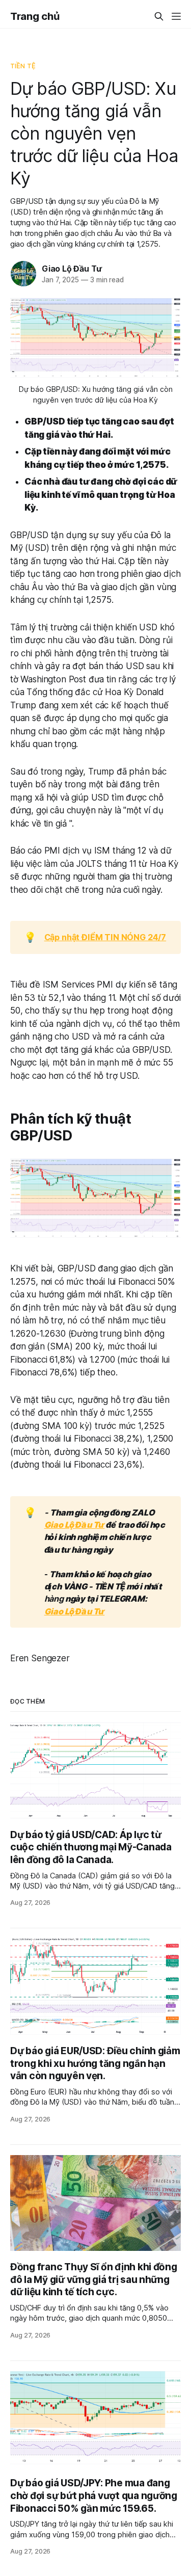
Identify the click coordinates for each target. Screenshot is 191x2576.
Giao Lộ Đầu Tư (72, 269)
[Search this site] (159, 16)
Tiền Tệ (23, 66)
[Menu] (176, 16)
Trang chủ (35, 16)
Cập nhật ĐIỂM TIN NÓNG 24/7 (105, 937)
